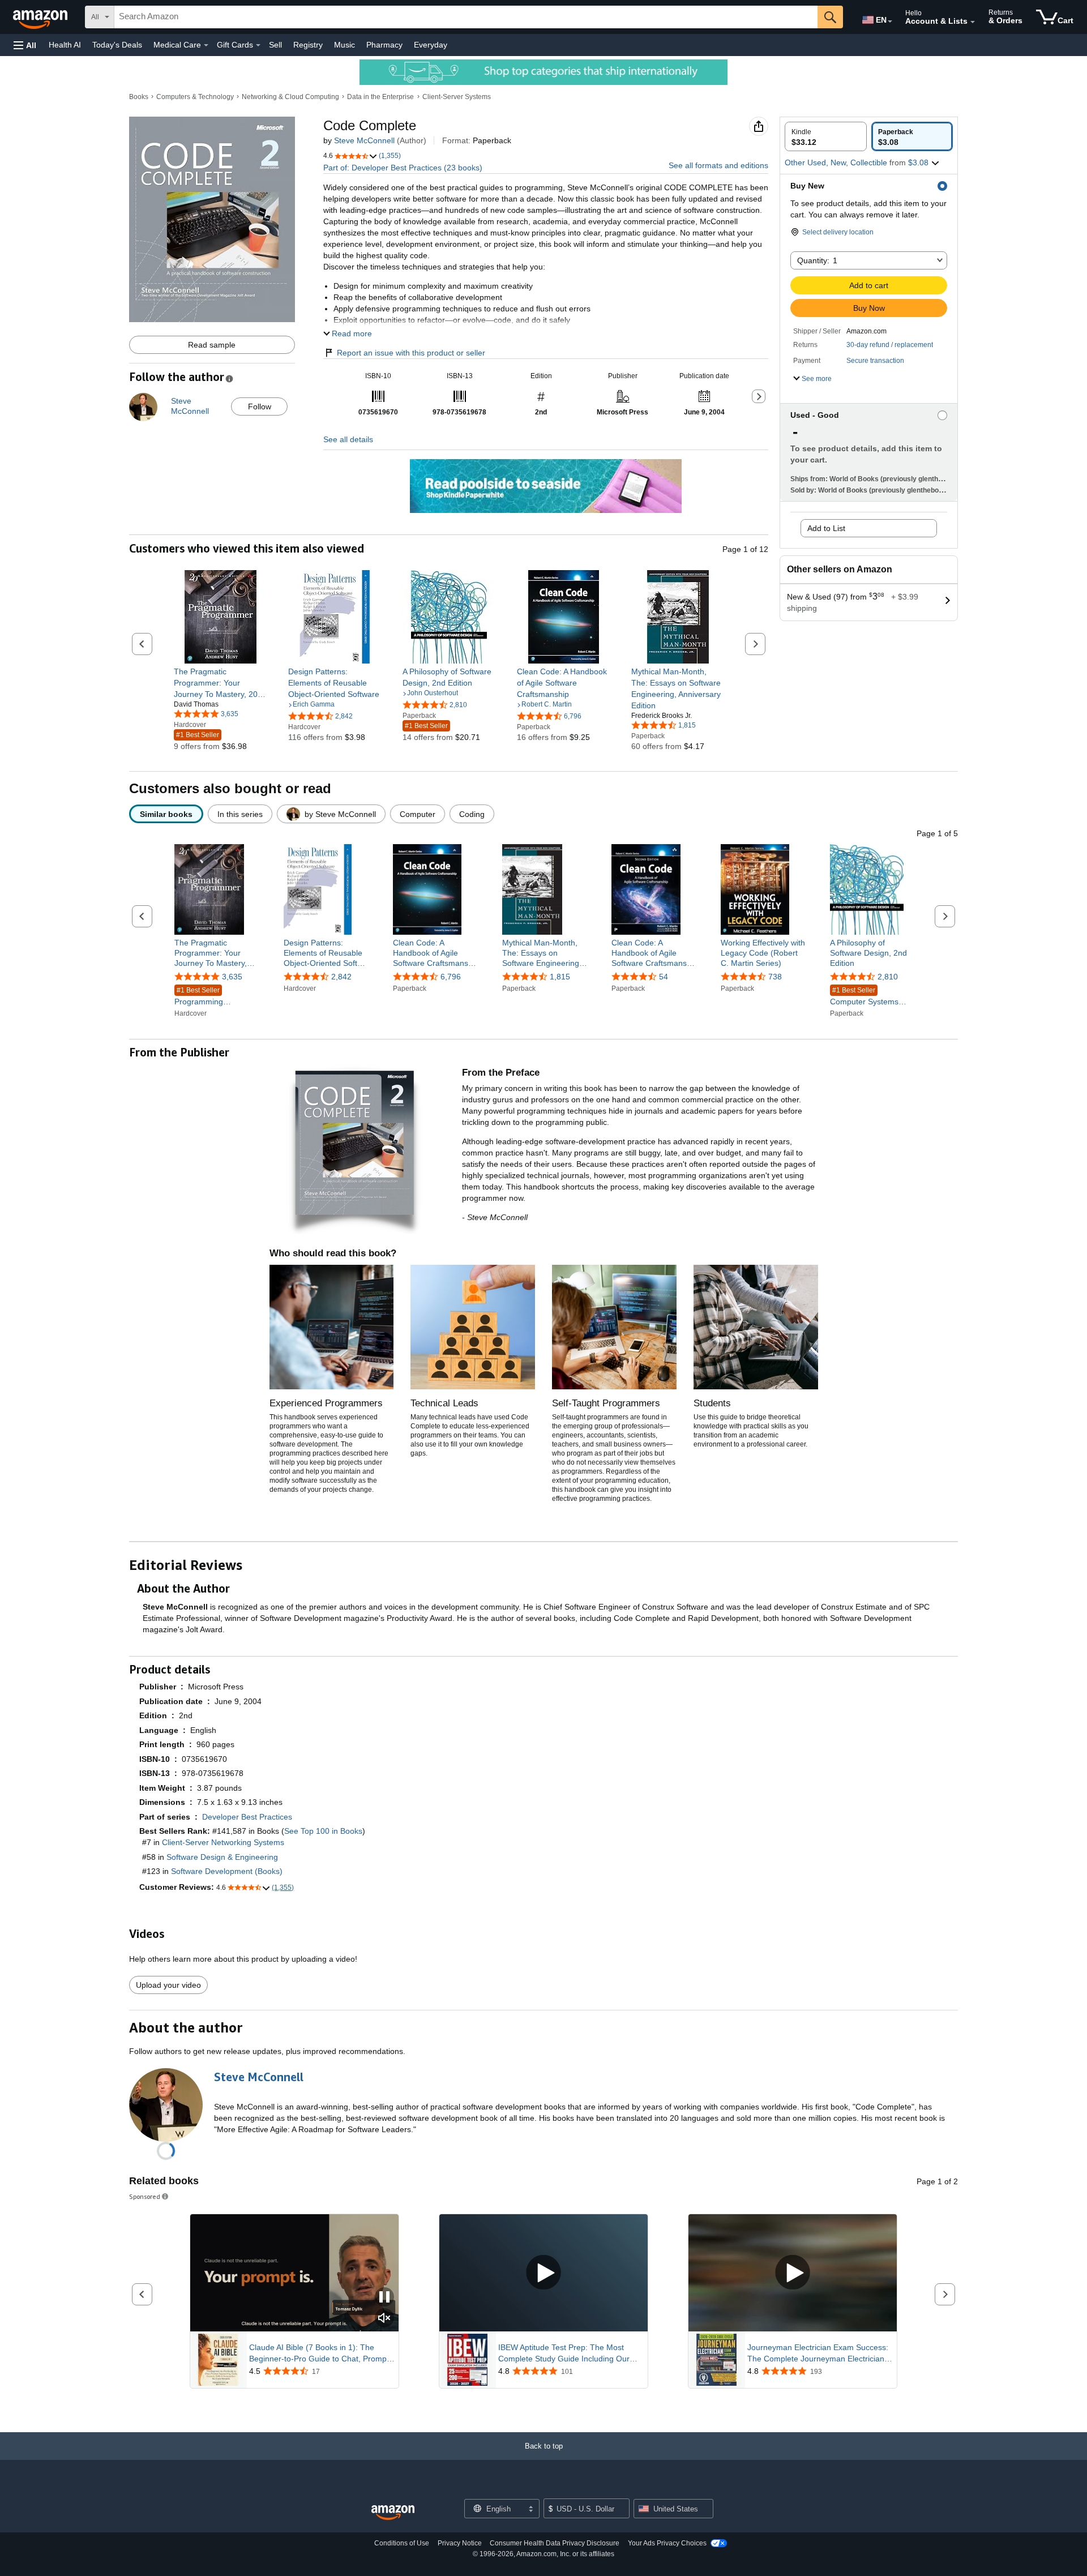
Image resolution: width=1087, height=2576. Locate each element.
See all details (348, 439)
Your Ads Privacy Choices (667, 2543)
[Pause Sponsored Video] (384, 2298)
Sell (275, 45)
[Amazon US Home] (393, 2513)
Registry (308, 45)
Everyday (431, 45)
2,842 (341, 977)
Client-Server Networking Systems (223, 1842)
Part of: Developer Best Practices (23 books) (403, 168)
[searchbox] (466, 17)
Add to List (826, 528)
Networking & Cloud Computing (290, 97)
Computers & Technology (195, 97)
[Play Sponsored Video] (543, 2273)
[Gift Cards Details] (258, 45)
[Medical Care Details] (206, 45)
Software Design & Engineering (222, 1857)
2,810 (888, 977)
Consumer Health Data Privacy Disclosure (555, 2543)
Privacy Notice (460, 2543)
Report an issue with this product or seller (411, 353)
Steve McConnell (364, 140)
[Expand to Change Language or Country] (890, 22)
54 (664, 977)
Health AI (65, 45)
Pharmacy (384, 45)
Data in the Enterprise (380, 97)
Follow (260, 406)
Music (344, 45)
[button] (25, 45)
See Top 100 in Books (323, 1831)
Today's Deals (117, 45)
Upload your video (168, 1985)
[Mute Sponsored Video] (384, 2319)
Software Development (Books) (227, 1871)
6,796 (451, 977)
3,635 (232, 977)
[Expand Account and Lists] (973, 22)
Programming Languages (199, 997)
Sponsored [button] (145, 2196)
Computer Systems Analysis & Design (864, 997)
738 (775, 977)
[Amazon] (41, 17)
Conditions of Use (402, 2543)
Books (139, 97)
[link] (221, 683)
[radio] (826, 136)
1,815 (560, 977)
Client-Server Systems (457, 97)
